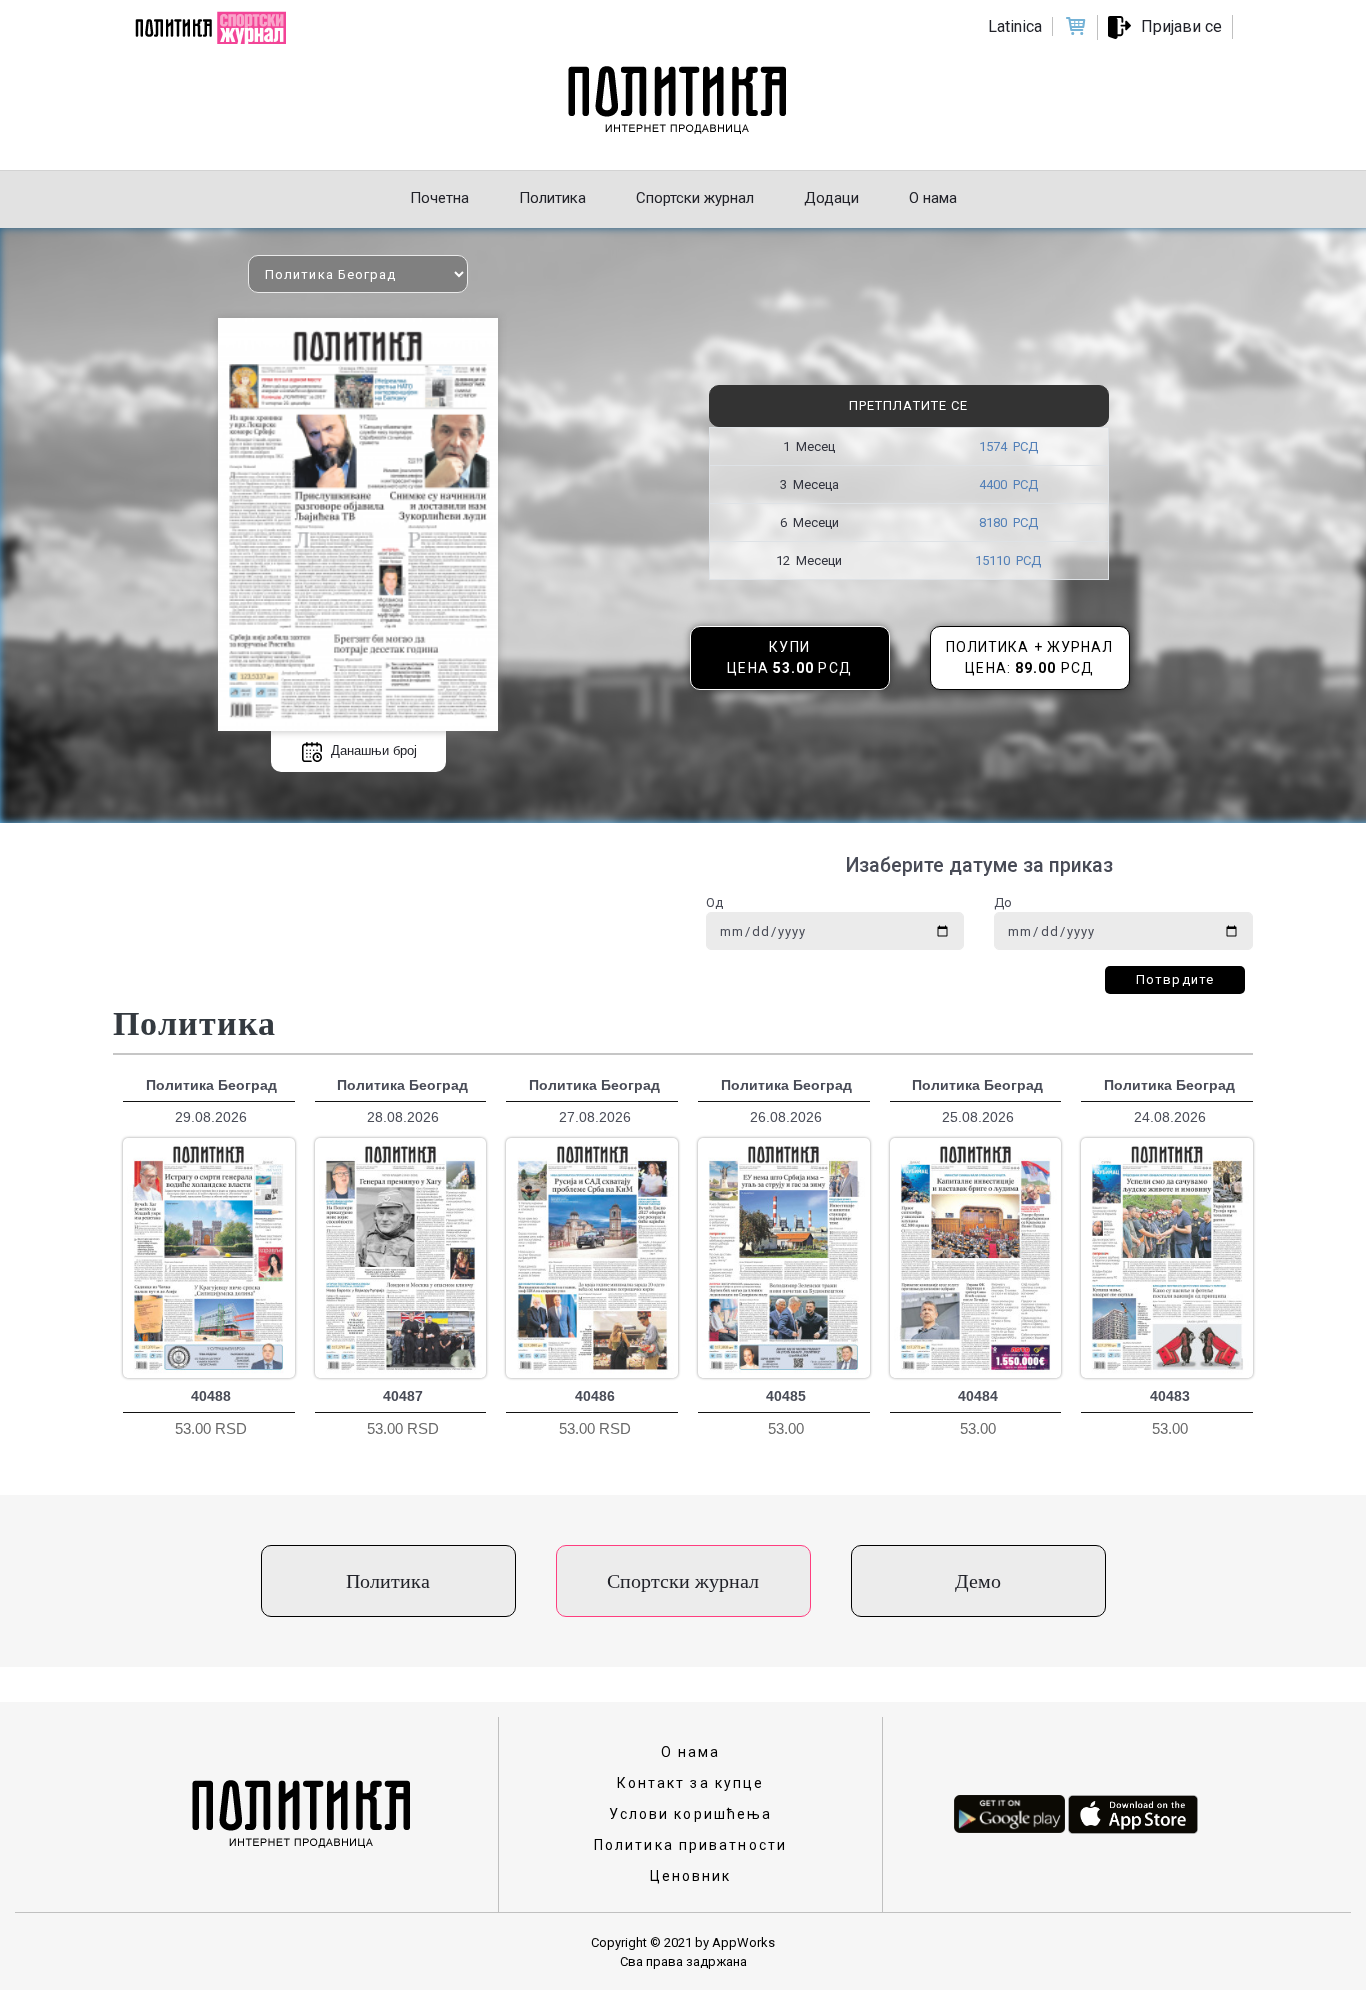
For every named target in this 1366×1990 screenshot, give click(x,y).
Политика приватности (690, 1845)
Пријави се (1181, 26)
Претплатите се (908, 405)
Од (714, 902)
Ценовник (691, 1876)
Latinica (1015, 26)
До (1003, 902)
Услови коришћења (691, 1814)
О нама (691, 1752)
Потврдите (1175, 979)
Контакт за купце (691, 1783)
